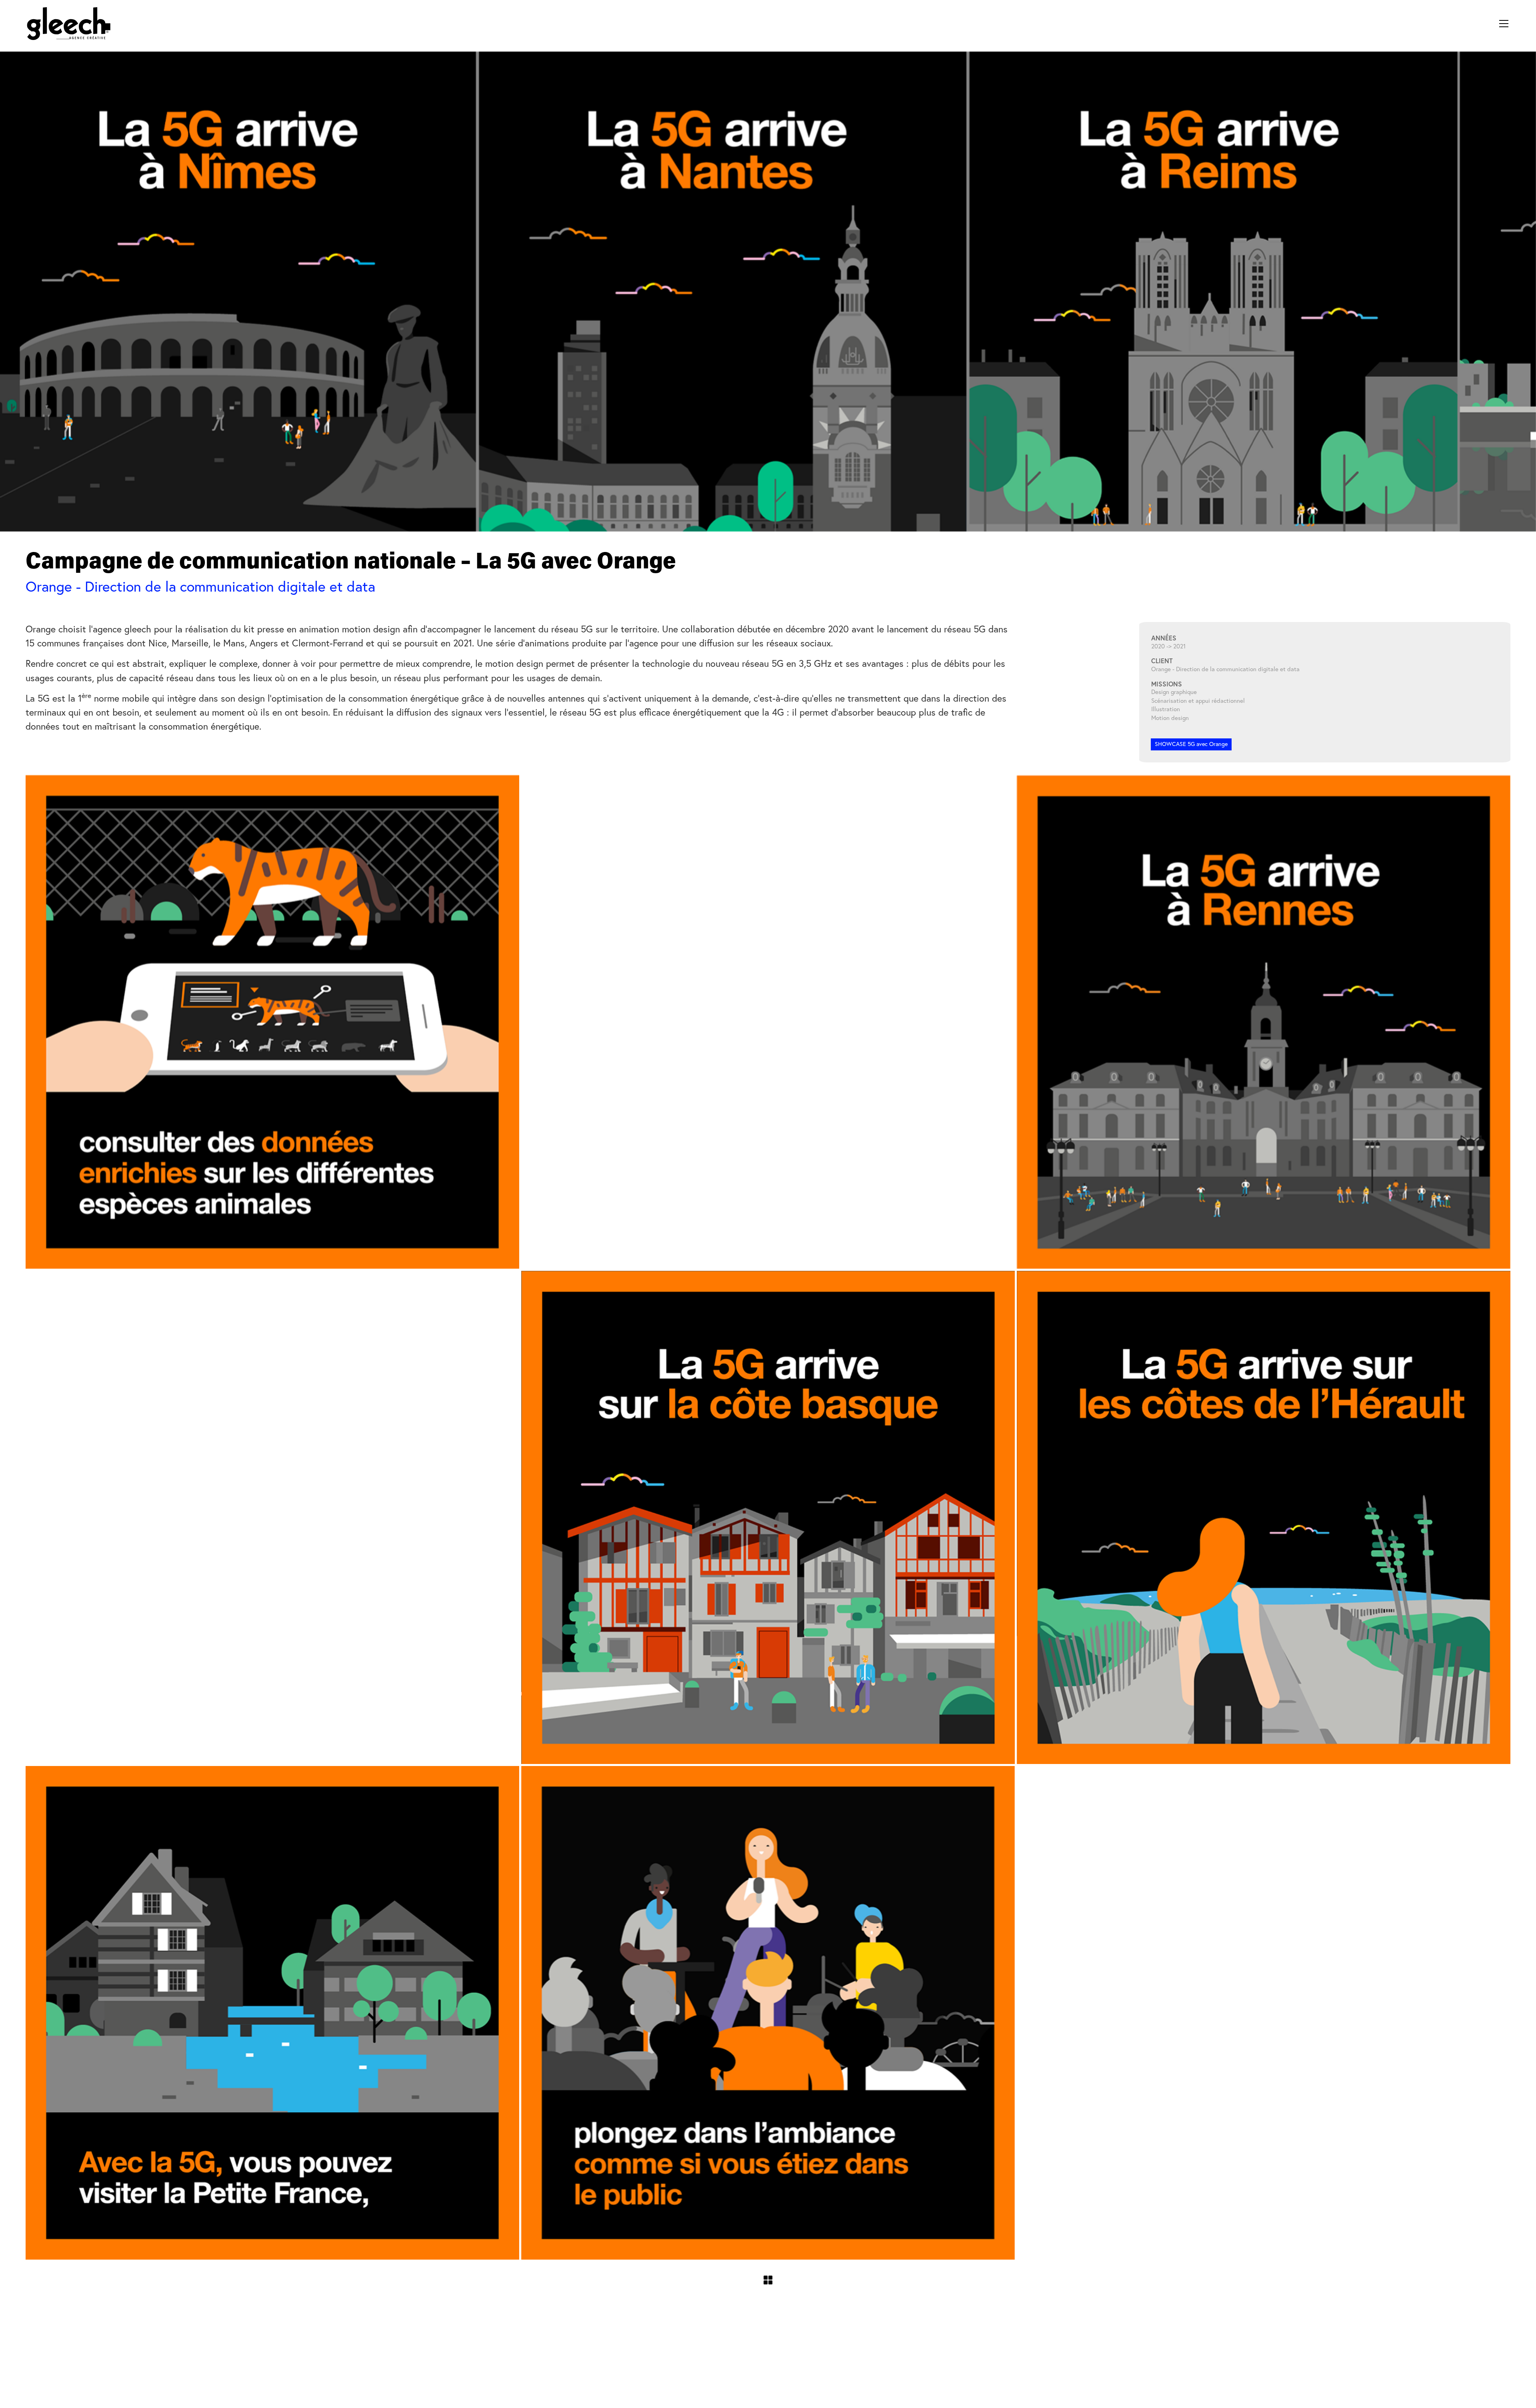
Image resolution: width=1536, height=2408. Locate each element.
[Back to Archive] (768, 2280)
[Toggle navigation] (1504, 24)
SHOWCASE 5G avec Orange (1191, 744)
